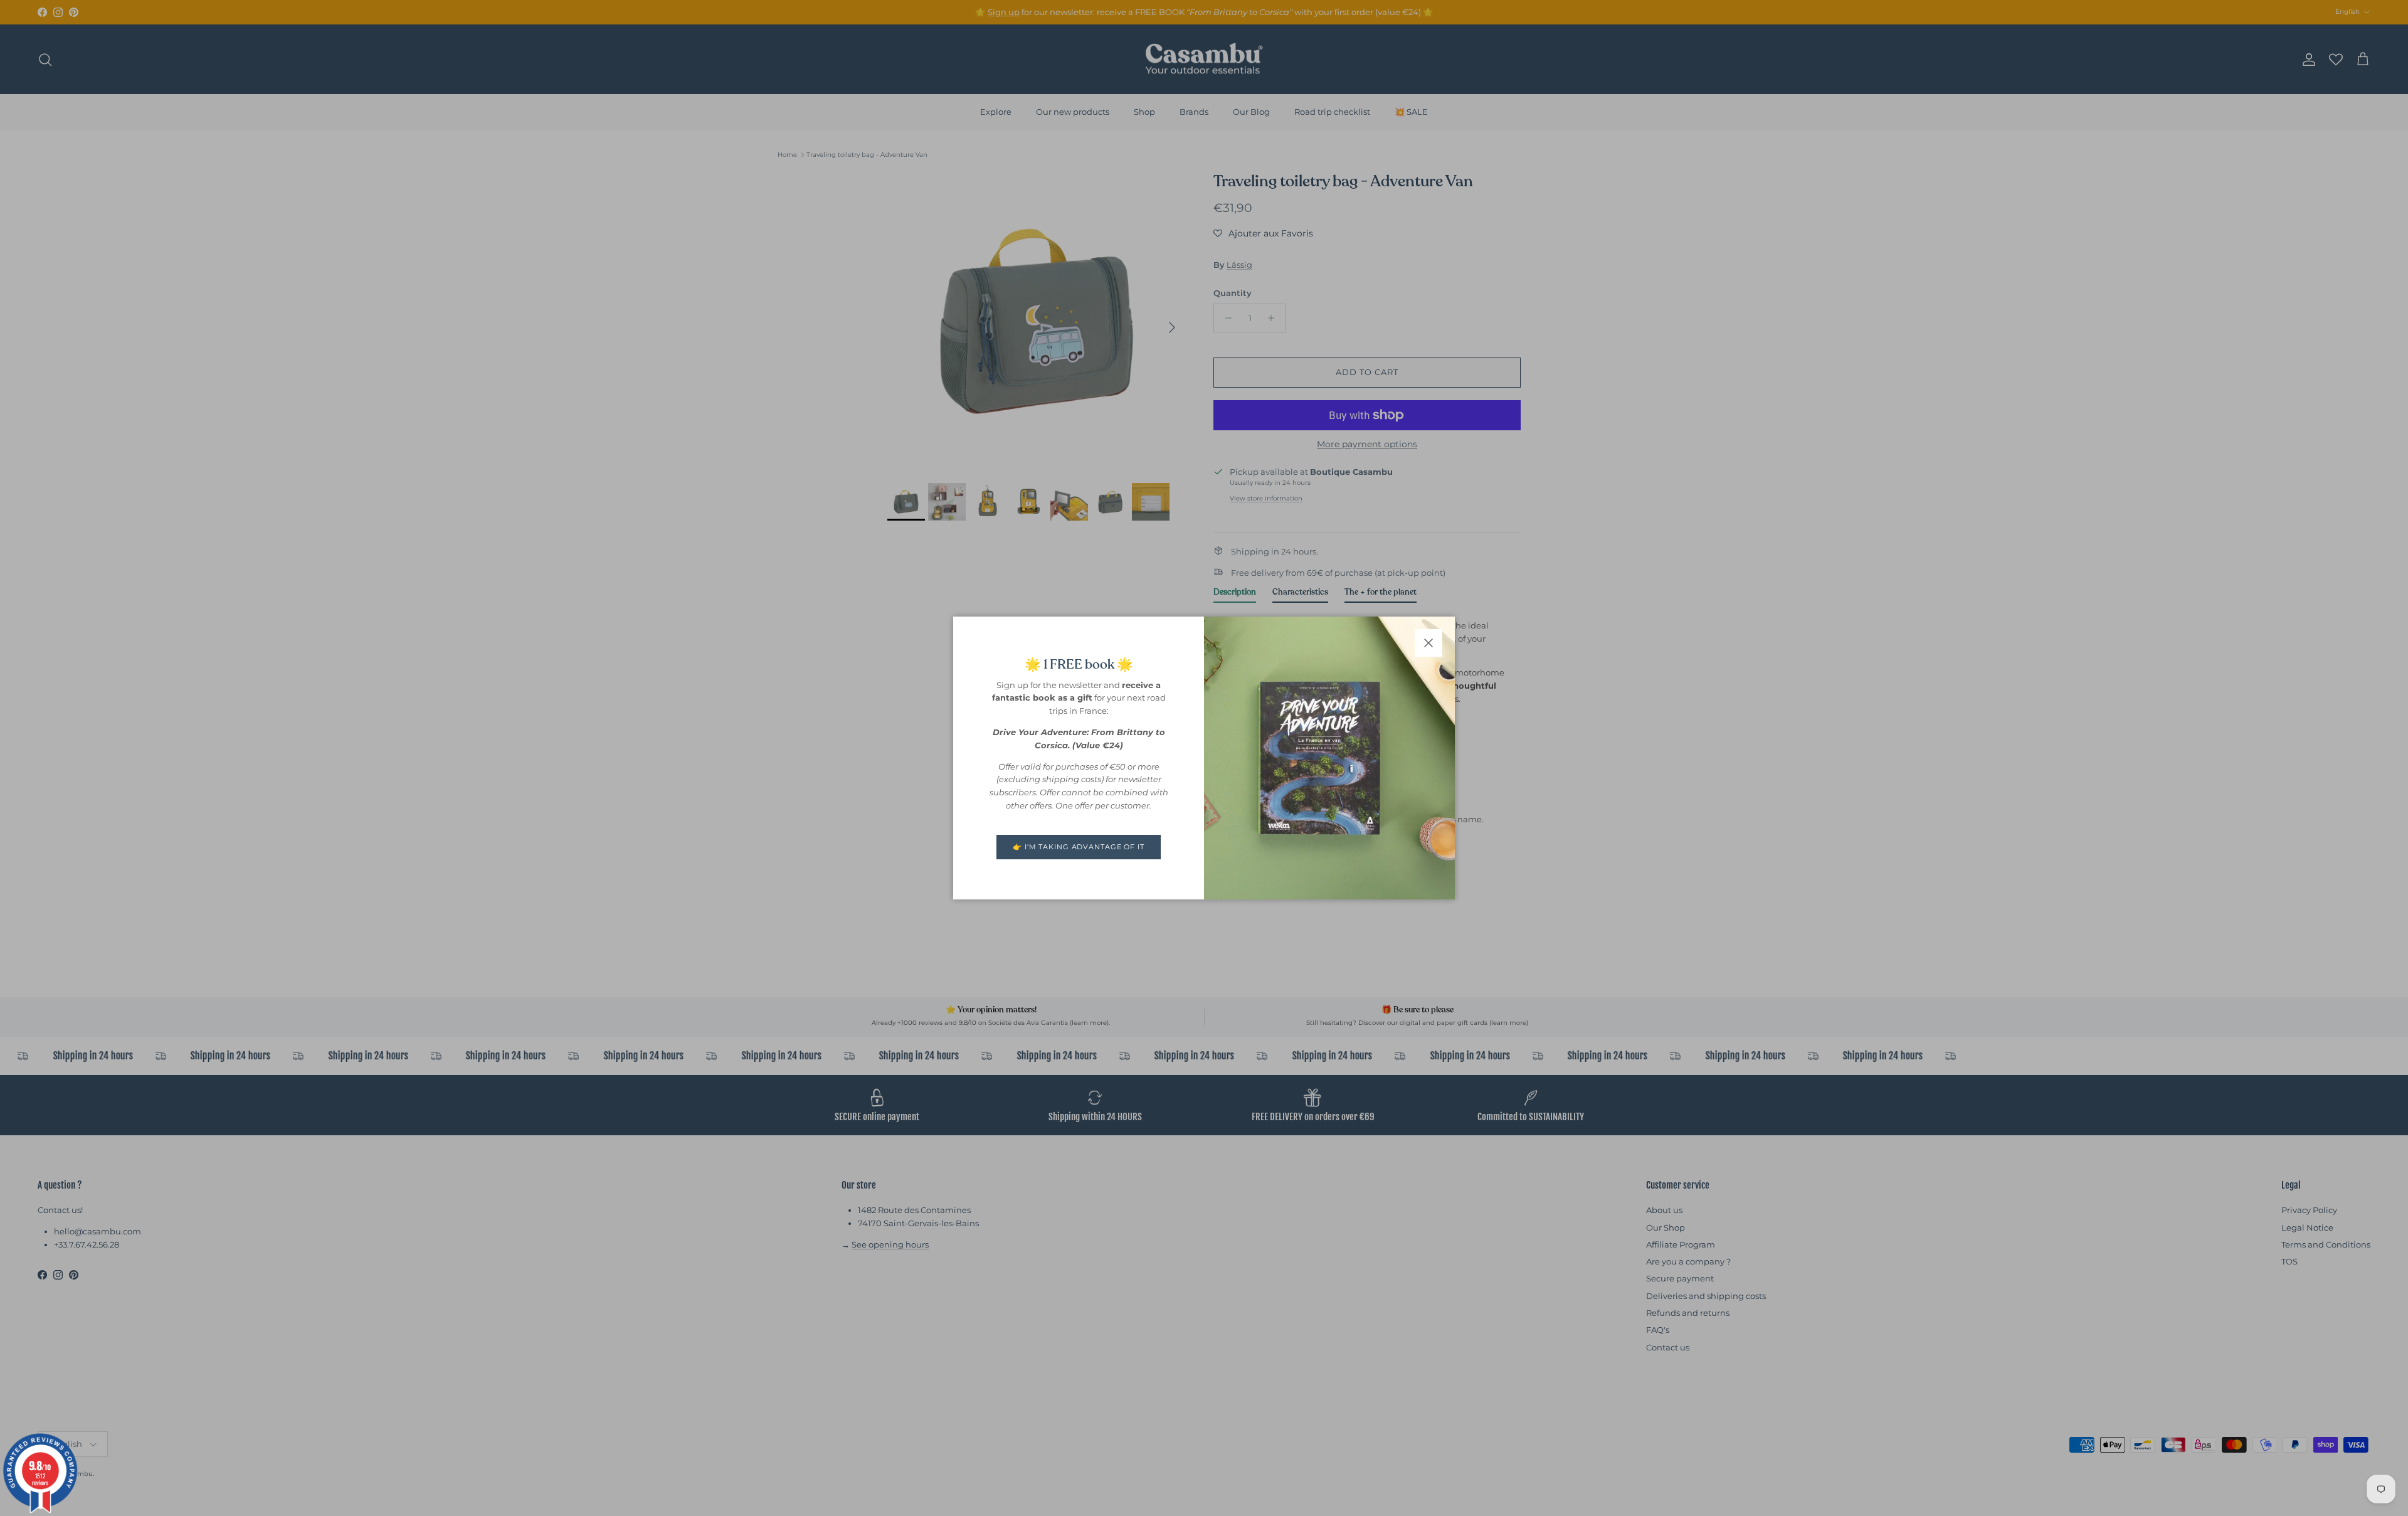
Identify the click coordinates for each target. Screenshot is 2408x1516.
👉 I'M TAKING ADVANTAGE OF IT (1079, 847)
